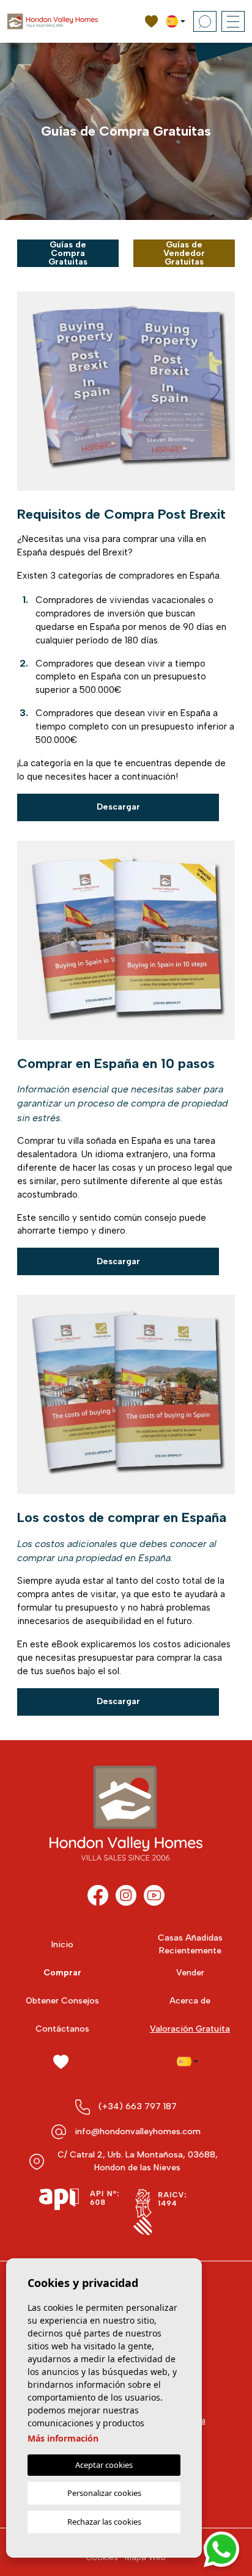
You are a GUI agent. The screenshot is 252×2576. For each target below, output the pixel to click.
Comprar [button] (62, 1973)
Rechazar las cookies (104, 2522)
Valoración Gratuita (190, 2029)
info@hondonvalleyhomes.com (138, 2131)
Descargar (118, 807)
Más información (63, 2438)
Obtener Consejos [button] (62, 2001)
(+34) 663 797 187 (138, 2106)
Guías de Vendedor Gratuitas (184, 253)
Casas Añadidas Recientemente (190, 1944)
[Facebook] (98, 1895)
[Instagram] (126, 1895)
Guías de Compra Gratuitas (68, 253)
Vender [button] (190, 1973)
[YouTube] (154, 1895)
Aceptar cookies (104, 2465)
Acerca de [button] (190, 2001)
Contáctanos (62, 2029)
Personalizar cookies (104, 2493)
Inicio (62, 1945)
